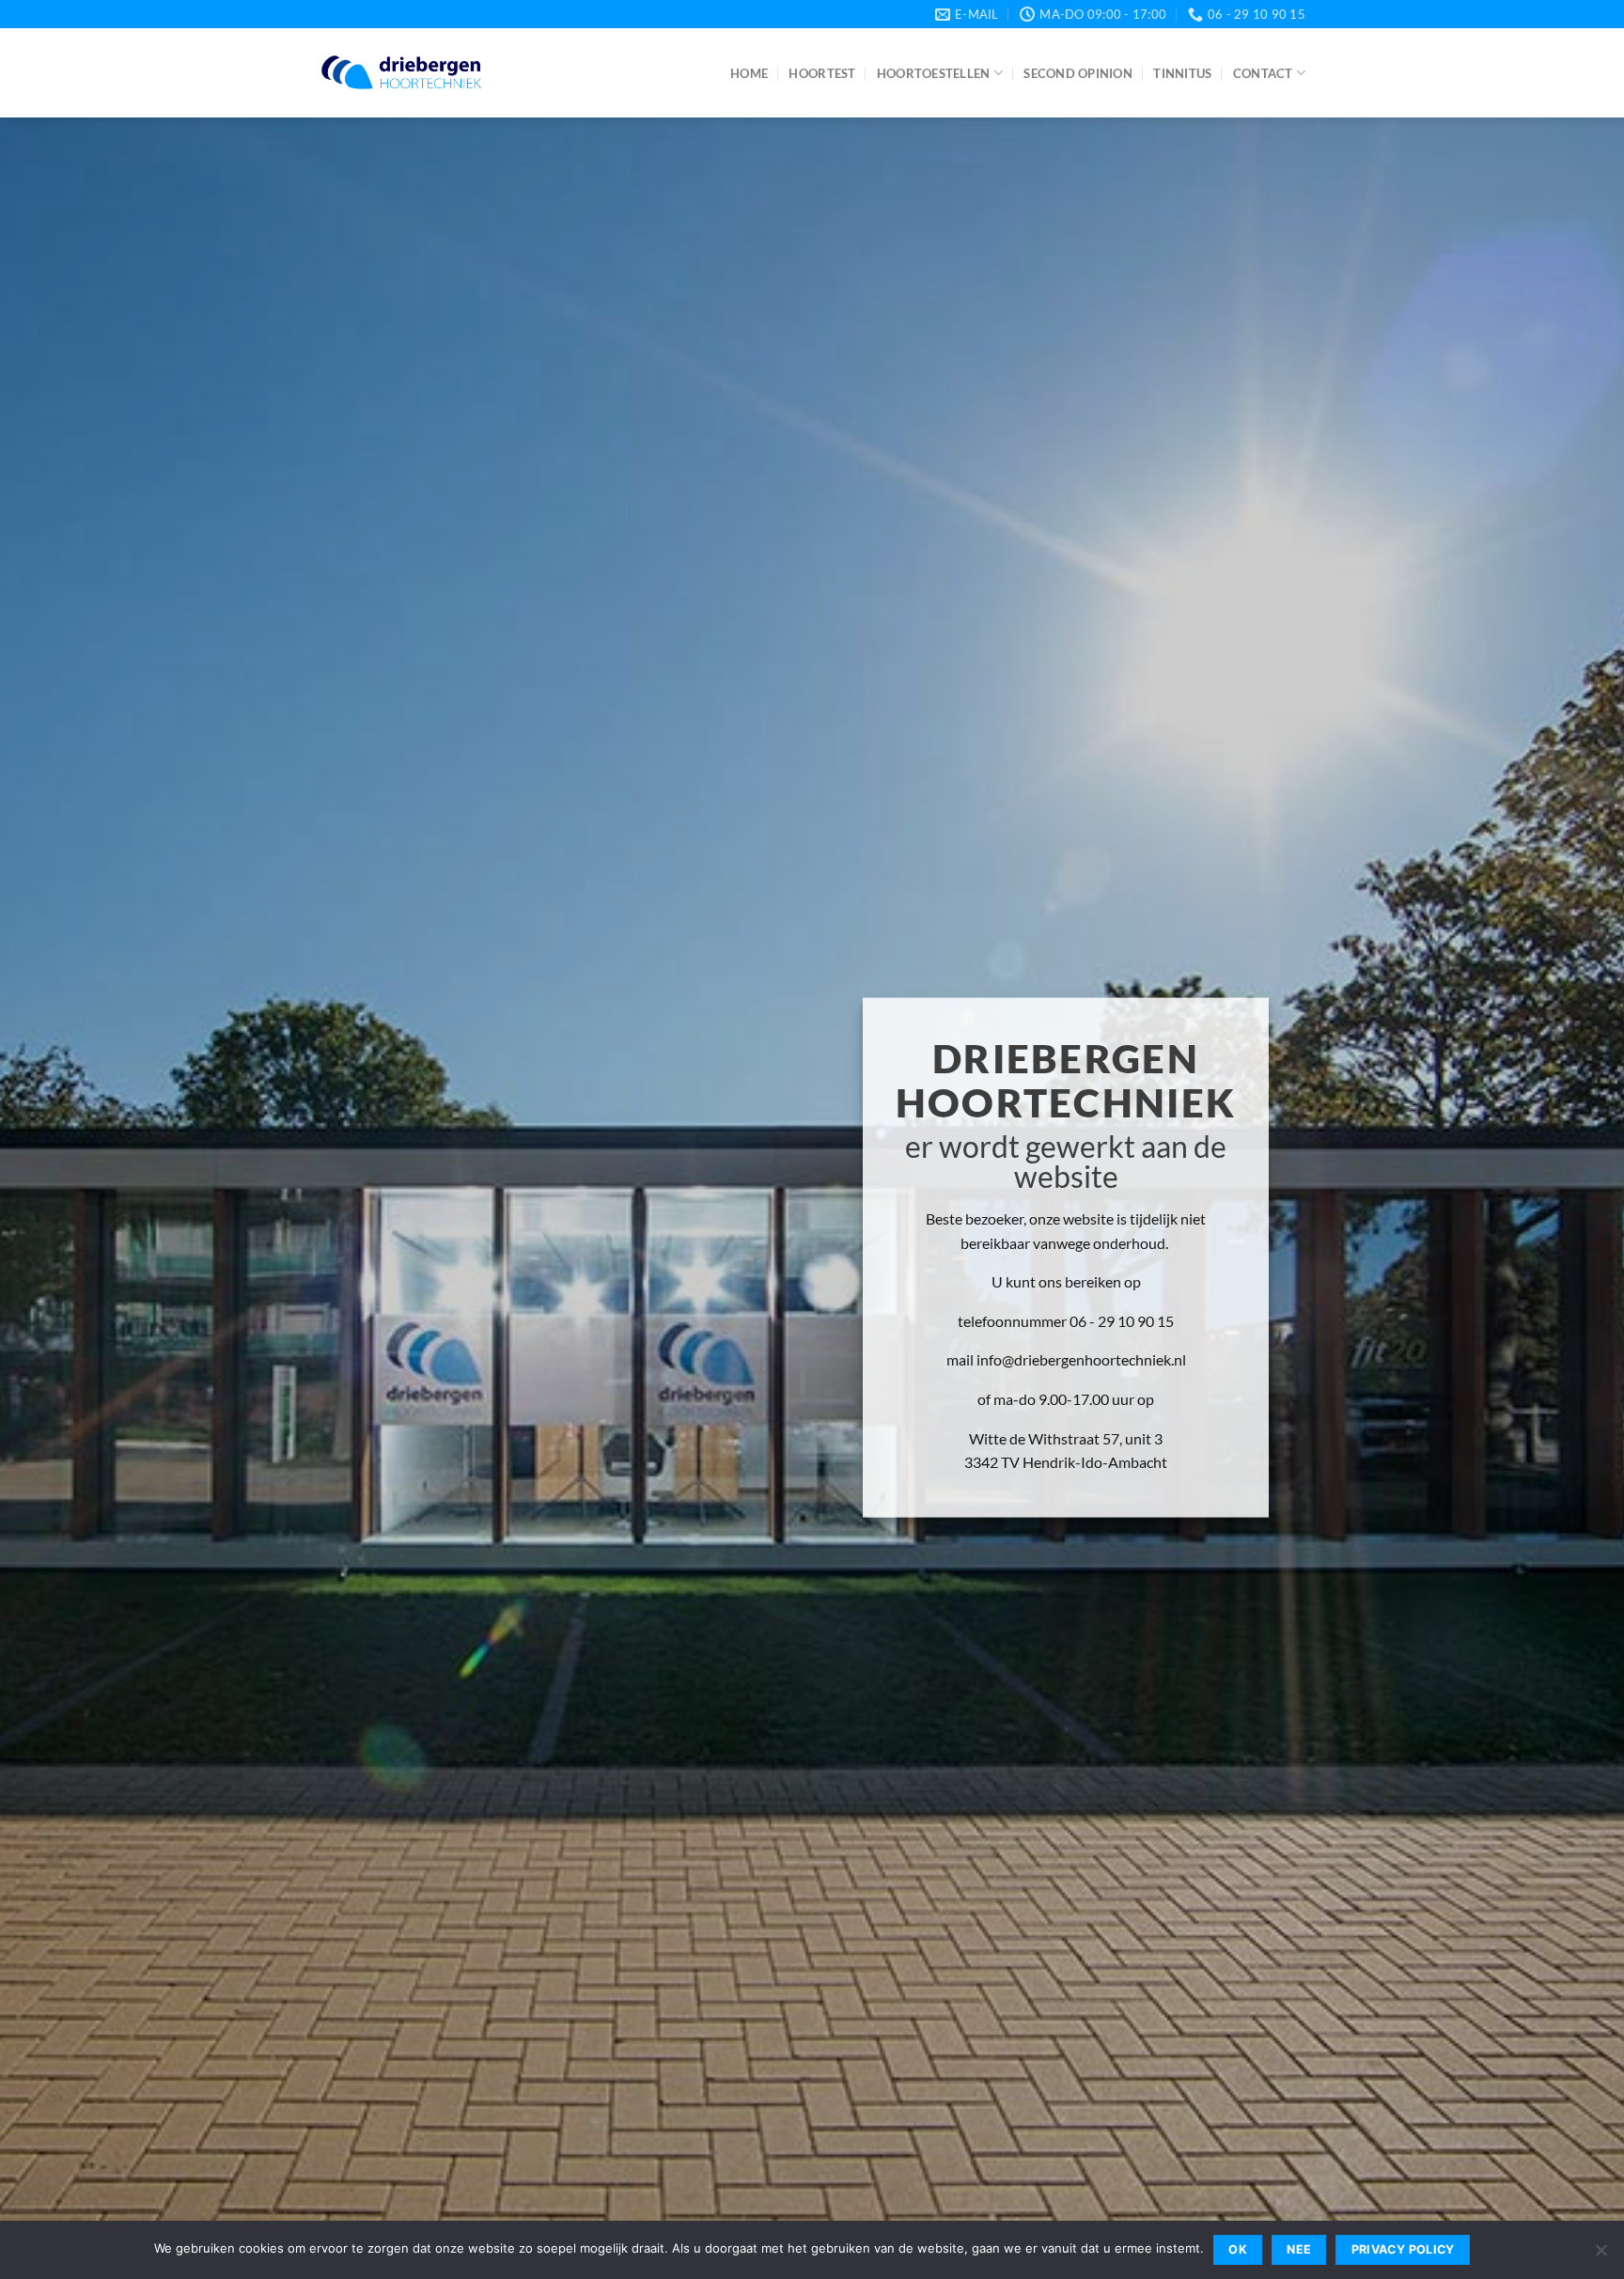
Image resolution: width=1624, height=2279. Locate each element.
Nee (1299, 2249)
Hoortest (822, 73)
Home (749, 73)
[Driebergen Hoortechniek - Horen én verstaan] (401, 73)
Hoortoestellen (934, 73)
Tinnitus (1182, 73)
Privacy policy (1403, 2249)
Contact (1263, 73)
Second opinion (1078, 73)
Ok (1238, 2249)
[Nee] (1601, 2256)
